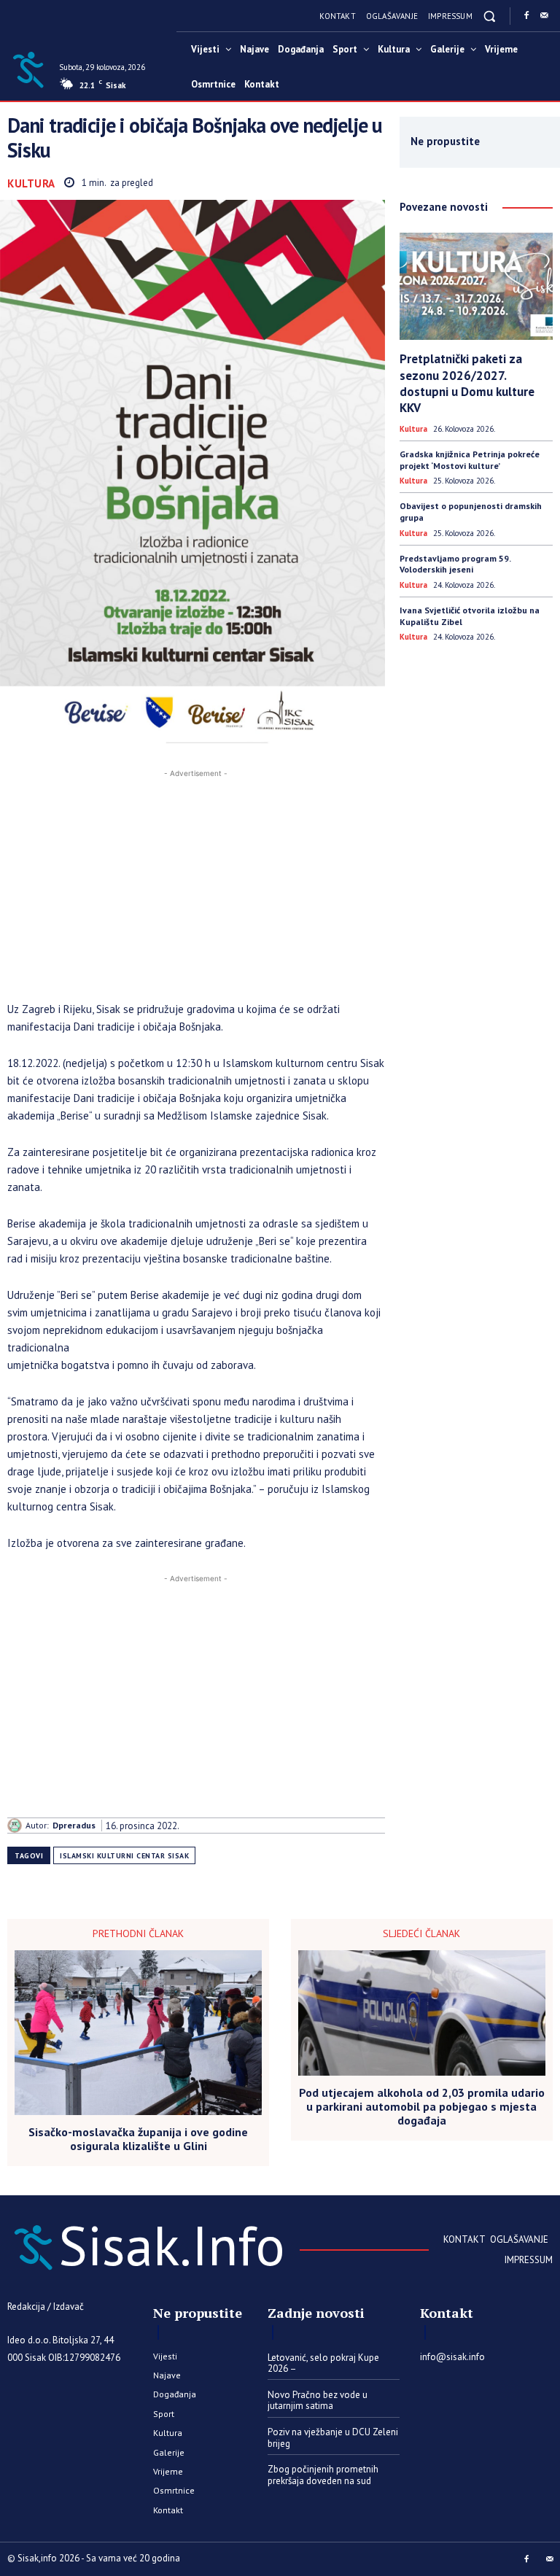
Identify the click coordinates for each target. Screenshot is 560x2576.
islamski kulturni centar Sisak (124, 1856)
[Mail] (544, 16)
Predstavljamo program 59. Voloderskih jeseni (455, 564)
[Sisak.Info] (28, 69)
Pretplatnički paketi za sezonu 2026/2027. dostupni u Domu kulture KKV (467, 383)
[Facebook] (526, 16)
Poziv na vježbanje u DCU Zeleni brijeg (333, 2438)
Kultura (31, 183)
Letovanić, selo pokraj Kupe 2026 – (323, 2363)
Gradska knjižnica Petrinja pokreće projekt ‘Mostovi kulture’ (470, 460)
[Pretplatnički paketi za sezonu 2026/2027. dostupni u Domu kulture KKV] (476, 286)
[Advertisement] (196, 883)
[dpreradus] (16, 1826)
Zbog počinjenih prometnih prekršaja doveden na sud (323, 2475)
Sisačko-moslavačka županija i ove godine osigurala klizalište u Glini (138, 2139)
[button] (490, 16)
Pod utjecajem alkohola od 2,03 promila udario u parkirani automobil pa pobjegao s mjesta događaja (422, 2107)
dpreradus (74, 1826)
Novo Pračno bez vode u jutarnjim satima (318, 2401)
